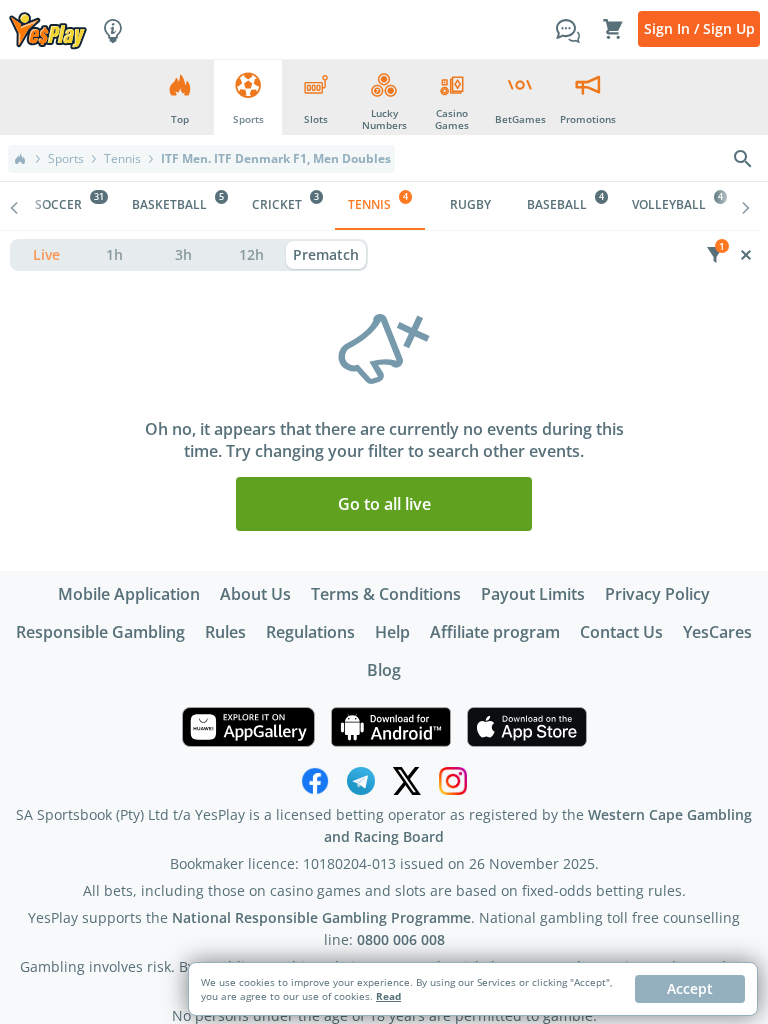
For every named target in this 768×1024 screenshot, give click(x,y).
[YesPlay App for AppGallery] (248, 727)
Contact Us (621, 632)
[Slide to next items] (746, 206)
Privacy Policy (657, 594)
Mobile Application (129, 594)
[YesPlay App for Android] (391, 727)
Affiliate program (495, 632)
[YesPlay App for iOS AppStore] (527, 727)
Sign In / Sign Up (699, 28)
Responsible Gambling (100, 632)
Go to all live (384, 504)
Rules (225, 632)
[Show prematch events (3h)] (183, 255)
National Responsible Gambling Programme (321, 917)
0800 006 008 (401, 939)
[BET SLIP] (613, 29)
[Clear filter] (745, 255)
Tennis (122, 159)
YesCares (717, 632)
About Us (255, 594)
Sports (66, 159)
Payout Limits (533, 594)
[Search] (743, 159)
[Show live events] (46, 255)
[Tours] (113, 29)
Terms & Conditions (386, 594)
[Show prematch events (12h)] (252, 255)
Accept (690, 988)
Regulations (310, 632)
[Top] (20, 159)
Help (392, 632)
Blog (384, 670)
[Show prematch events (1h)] (115, 255)
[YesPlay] (48, 29)
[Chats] (568, 29)
